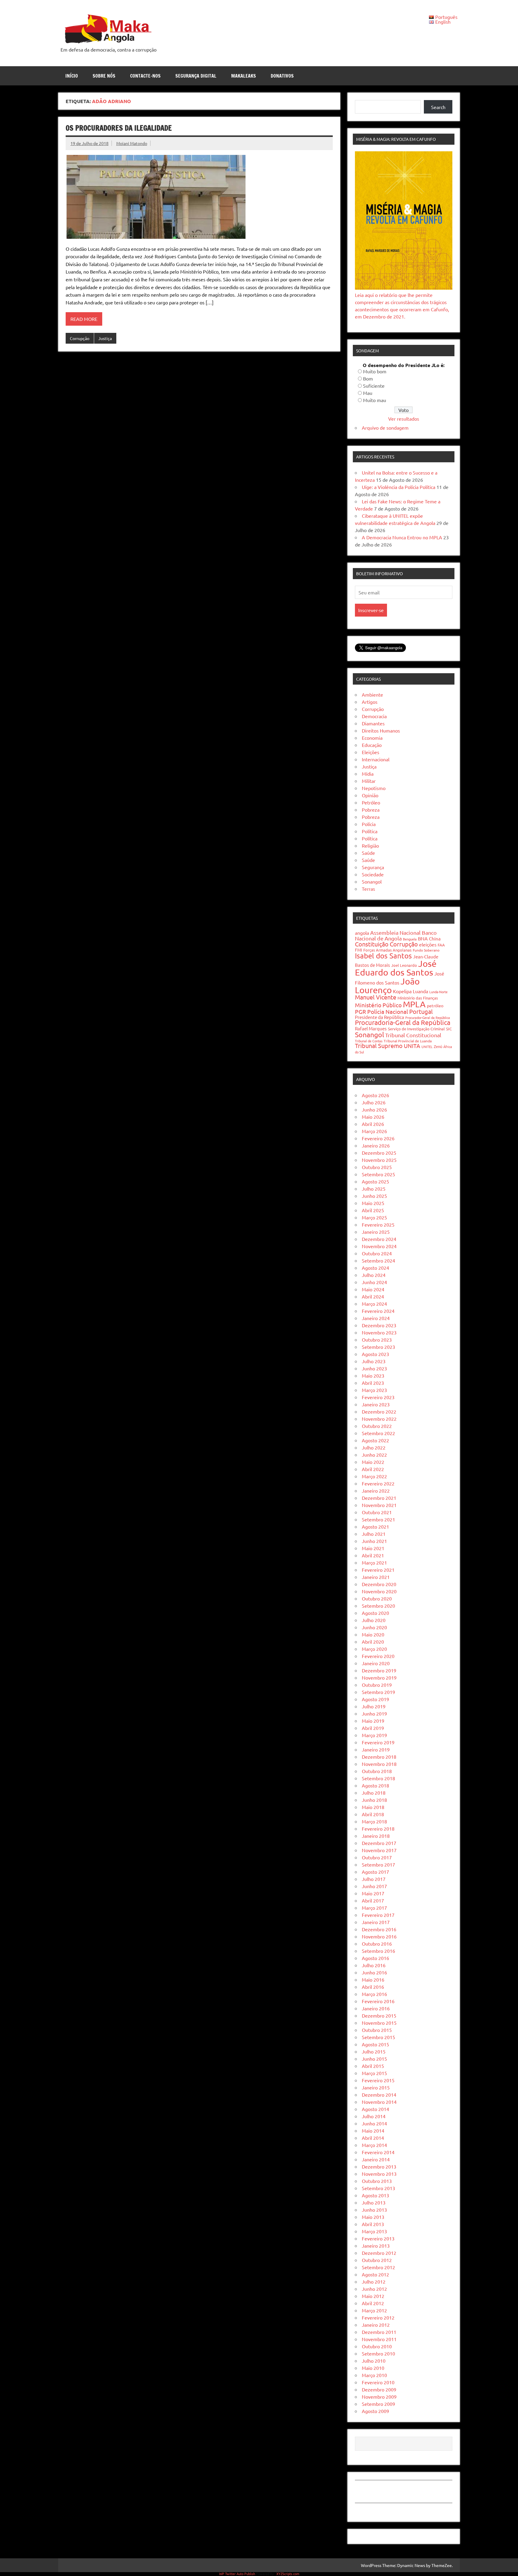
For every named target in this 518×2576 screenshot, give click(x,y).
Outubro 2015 (377, 2030)
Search (438, 107)
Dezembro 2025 (379, 1153)
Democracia (374, 716)
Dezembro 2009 (379, 2389)
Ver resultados (404, 419)
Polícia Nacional (388, 1011)
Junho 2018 (374, 1800)
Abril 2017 (373, 1900)
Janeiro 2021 (376, 1577)
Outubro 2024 (377, 1253)
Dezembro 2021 (379, 1498)
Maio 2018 (373, 1807)
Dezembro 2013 (379, 2166)
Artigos (370, 702)
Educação (372, 745)
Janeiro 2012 (376, 2325)
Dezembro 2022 (379, 1411)
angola (362, 933)
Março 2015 (374, 2073)
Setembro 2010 (378, 2353)
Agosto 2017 (375, 1872)
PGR (360, 1011)
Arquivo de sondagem (385, 428)
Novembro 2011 (379, 2339)
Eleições (371, 752)
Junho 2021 (374, 1541)
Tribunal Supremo (379, 1045)
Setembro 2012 (378, 2267)
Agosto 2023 (375, 1354)
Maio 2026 (373, 1117)
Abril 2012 (373, 2303)
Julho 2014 (374, 2116)
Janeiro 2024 (376, 1318)
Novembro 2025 (379, 1160)
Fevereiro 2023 (378, 1397)
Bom (368, 378)
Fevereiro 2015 (378, 2080)
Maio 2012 (373, 2296)
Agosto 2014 (375, 2109)
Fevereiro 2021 (378, 1570)
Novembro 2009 (379, 2397)
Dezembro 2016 (379, 1929)
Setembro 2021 (378, 1519)
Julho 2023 (374, 1361)
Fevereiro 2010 (378, 2382)
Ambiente (372, 694)
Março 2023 (374, 1390)
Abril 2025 (373, 1210)
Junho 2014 (374, 2123)
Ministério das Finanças (418, 998)
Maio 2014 (373, 2130)
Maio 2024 (373, 1289)
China (435, 939)
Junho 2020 (374, 1627)
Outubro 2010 (377, 2346)
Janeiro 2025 (376, 1232)
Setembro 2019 (378, 1692)
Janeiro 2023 (376, 1404)
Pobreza (371, 810)
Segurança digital (196, 76)
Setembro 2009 (378, 2404)
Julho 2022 (374, 1447)
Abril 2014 (373, 2138)
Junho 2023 (374, 1368)
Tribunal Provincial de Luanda (408, 1041)
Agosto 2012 (375, 2274)
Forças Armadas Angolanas (387, 950)
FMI (359, 950)
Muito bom (375, 371)
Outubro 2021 (377, 1512)
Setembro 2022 (378, 1433)
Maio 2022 (373, 1462)
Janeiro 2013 (376, 2246)
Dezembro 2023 (379, 1325)
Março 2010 (374, 2375)
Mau (368, 393)
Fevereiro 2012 (378, 2317)
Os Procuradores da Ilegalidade (119, 128)
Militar (369, 781)
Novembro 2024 (379, 1246)
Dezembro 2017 (379, 1843)
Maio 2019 (373, 1721)
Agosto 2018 (375, 1785)
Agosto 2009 (375, 2411)
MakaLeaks (244, 76)
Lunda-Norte (438, 992)
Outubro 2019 (377, 1685)
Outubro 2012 (377, 2260)
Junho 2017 (374, 1886)
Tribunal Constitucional (413, 1035)
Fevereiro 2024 (378, 1311)
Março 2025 (374, 1217)
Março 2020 (374, 1649)
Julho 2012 (374, 2281)
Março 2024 (374, 1304)
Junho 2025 (374, 1196)
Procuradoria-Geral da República (403, 1022)
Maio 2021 (373, 1548)
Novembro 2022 (379, 1419)
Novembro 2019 (379, 1677)
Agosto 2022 (375, 1440)
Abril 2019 (373, 1728)
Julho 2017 (374, 1879)
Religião (370, 845)
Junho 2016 (374, 1972)
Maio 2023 (373, 1375)
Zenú (438, 1046)
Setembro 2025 (378, 1174)
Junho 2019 (374, 1713)
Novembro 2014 (379, 2102)
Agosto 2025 (375, 1181)
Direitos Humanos (381, 730)
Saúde (368, 853)
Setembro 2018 (378, 1778)
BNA (423, 938)
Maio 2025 (373, 1203)
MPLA (414, 1004)
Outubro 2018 (377, 1771)
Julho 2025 (374, 1189)
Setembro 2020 (378, 1606)
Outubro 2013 (377, 2181)
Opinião (370, 795)
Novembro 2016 (379, 1936)
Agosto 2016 (375, 1958)
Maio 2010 (373, 2368)
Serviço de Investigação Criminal (416, 1029)
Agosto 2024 (375, 1268)
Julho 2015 (374, 2051)
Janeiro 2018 (376, 1836)
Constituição (372, 944)
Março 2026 (374, 1131)
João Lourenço (387, 986)
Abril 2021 (373, 1555)
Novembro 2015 (379, 2023)
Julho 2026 (374, 1102)
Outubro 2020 (377, 1598)
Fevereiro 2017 (378, 1915)
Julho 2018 (374, 1793)
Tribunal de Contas (369, 1041)
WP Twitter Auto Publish (237, 2574)
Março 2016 (374, 1994)
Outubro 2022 (377, 1426)
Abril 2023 (373, 1383)
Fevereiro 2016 (378, 2001)
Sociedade (373, 874)
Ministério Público (378, 1005)
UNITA (412, 1046)
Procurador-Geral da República (428, 1017)
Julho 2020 (374, 1620)
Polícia (369, 824)
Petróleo (371, 802)
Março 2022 (374, 1476)
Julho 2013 (374, 2202)
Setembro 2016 (378, 1951)
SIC (449, 1029)
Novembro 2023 (379, 1332)
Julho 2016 (374, 1965)
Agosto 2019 (375, 1699)
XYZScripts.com (288, 2574)
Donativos (282, 76)
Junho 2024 (374, 1282)
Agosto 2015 (375, 2044)
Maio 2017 (373, 1893)
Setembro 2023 (378, 1347)
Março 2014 (374, 2145)
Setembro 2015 (378, 2037)
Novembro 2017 (379, 1850)
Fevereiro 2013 (378, 2238)
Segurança (373, 867)
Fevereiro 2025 (378, 1224)
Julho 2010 (374, 2361)
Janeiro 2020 (376, 1663)
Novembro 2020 (379, 1591)
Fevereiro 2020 (378, 1656)
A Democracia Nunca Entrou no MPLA (402, 537)
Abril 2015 (373, 2066)
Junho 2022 (374, 1455)
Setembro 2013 (378, 2188)
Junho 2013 (374, 2210)
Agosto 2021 (375, 1526)
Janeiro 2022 (376, 1491)
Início (72, 76)
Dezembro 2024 (379, 1239)
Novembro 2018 (379, 1764)
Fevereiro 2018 (378, 1828)
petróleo (435, 1005)
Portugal (421, 1011)
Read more (84, 319)
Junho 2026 (374, 1109)
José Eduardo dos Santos (396, 968)
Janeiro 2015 (376, 2087)
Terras (368, 889)
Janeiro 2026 (376, 1145)
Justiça (105, 338)
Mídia (368, 774)
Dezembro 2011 (379, 2332)
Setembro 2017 (378, 1864)
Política (370, 831)
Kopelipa (402, 991)
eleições (428, 944)
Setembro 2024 (378, 1260)
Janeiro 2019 (376, 1749)
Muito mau (375, 400)
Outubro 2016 (377, 1944)
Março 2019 (374, 1735)
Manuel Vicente (376, 997)
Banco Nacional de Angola (396, 935)
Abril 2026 (373, 1124)
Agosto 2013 (375, 2195)
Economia (372, 738)
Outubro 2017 (377, 1857)
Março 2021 (374, 1562)
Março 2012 (374, 2310)
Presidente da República (380, 1017)
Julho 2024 (374, 1275)
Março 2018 (374, 1821)
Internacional (376, 759)
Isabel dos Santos (383, 956)
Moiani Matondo (132, 143)
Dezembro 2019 (379, 1670)
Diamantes (373, 723)
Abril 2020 (373, 1642)
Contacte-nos (145, 76)
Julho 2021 (374, 1534)
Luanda (420, 991)
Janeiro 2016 (376, 2008)
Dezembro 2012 (379, 2253)
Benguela (410, 939)
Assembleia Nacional (395, 933)
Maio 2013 (373, 2217)
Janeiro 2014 (376, 2159)
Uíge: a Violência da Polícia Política (399, 487)
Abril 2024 (373, 1296)
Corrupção (80, 338)
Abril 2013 (373, 2224)
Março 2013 (374, 2231)
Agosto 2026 (375, 1095)
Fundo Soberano (426, 950)
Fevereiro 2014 (378, 2152)
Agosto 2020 (375, 1613)
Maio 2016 (373, 1979)
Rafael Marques (371, 1028)
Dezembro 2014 (379, 2095)
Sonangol (372, 881)
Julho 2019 (374, 1706)
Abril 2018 (373, 1814)
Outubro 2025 (377, 1167)
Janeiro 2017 (376, 1922)
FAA (441, 945)
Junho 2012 (374, 2289)
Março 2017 (374, 1908)
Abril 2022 (373, 1469)
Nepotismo (374, 788)
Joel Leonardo (404, 965)
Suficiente (374, 386)
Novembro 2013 (379, 2174)
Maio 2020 (373, 1634)
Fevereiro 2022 (378, 1483)
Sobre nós (104, 76)
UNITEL (427, 1047)
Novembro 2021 (379, 1505)
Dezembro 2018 (379, 1757)
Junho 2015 (374, 2059)
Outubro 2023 (377, 1340)
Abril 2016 (373, 1987)
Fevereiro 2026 (378, 1138)
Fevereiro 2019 (378, 1742)
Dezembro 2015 (379, 2015)
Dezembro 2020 (379, 1584)
